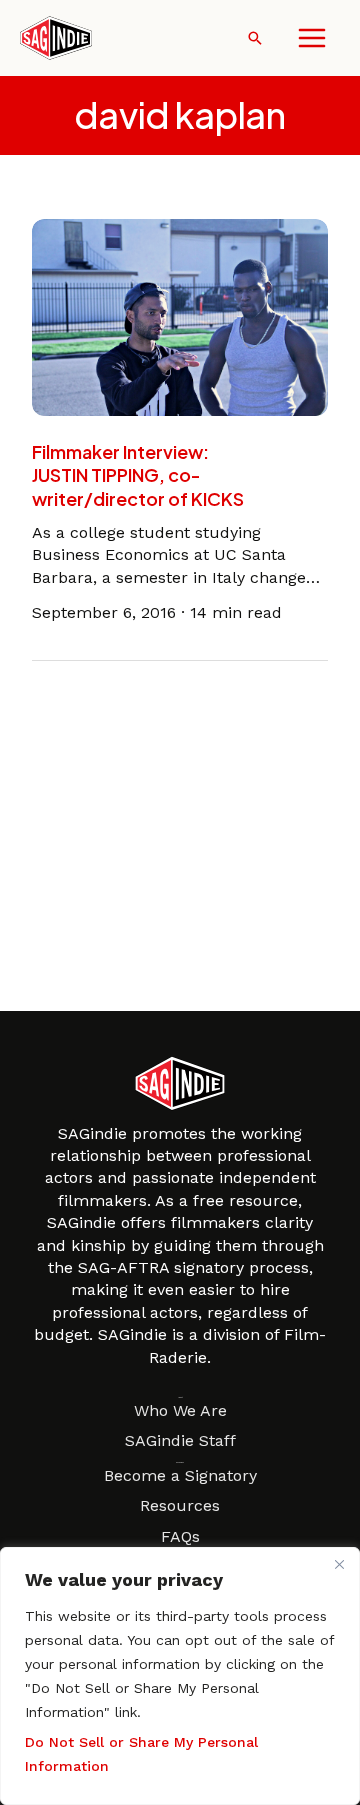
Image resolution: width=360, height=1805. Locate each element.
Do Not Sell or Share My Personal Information (141, 1754)
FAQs (180, 1536)
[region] (180, 1676)
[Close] (339, 1564)
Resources (180, 1505)
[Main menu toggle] (312, 38)
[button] (255, 38)
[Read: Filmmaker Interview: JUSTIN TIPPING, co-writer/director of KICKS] (180, 315)
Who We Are (180, 1410)
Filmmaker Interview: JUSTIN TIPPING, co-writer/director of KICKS (138, 475)
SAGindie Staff (180, 1440)
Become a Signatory (180, 1475)
